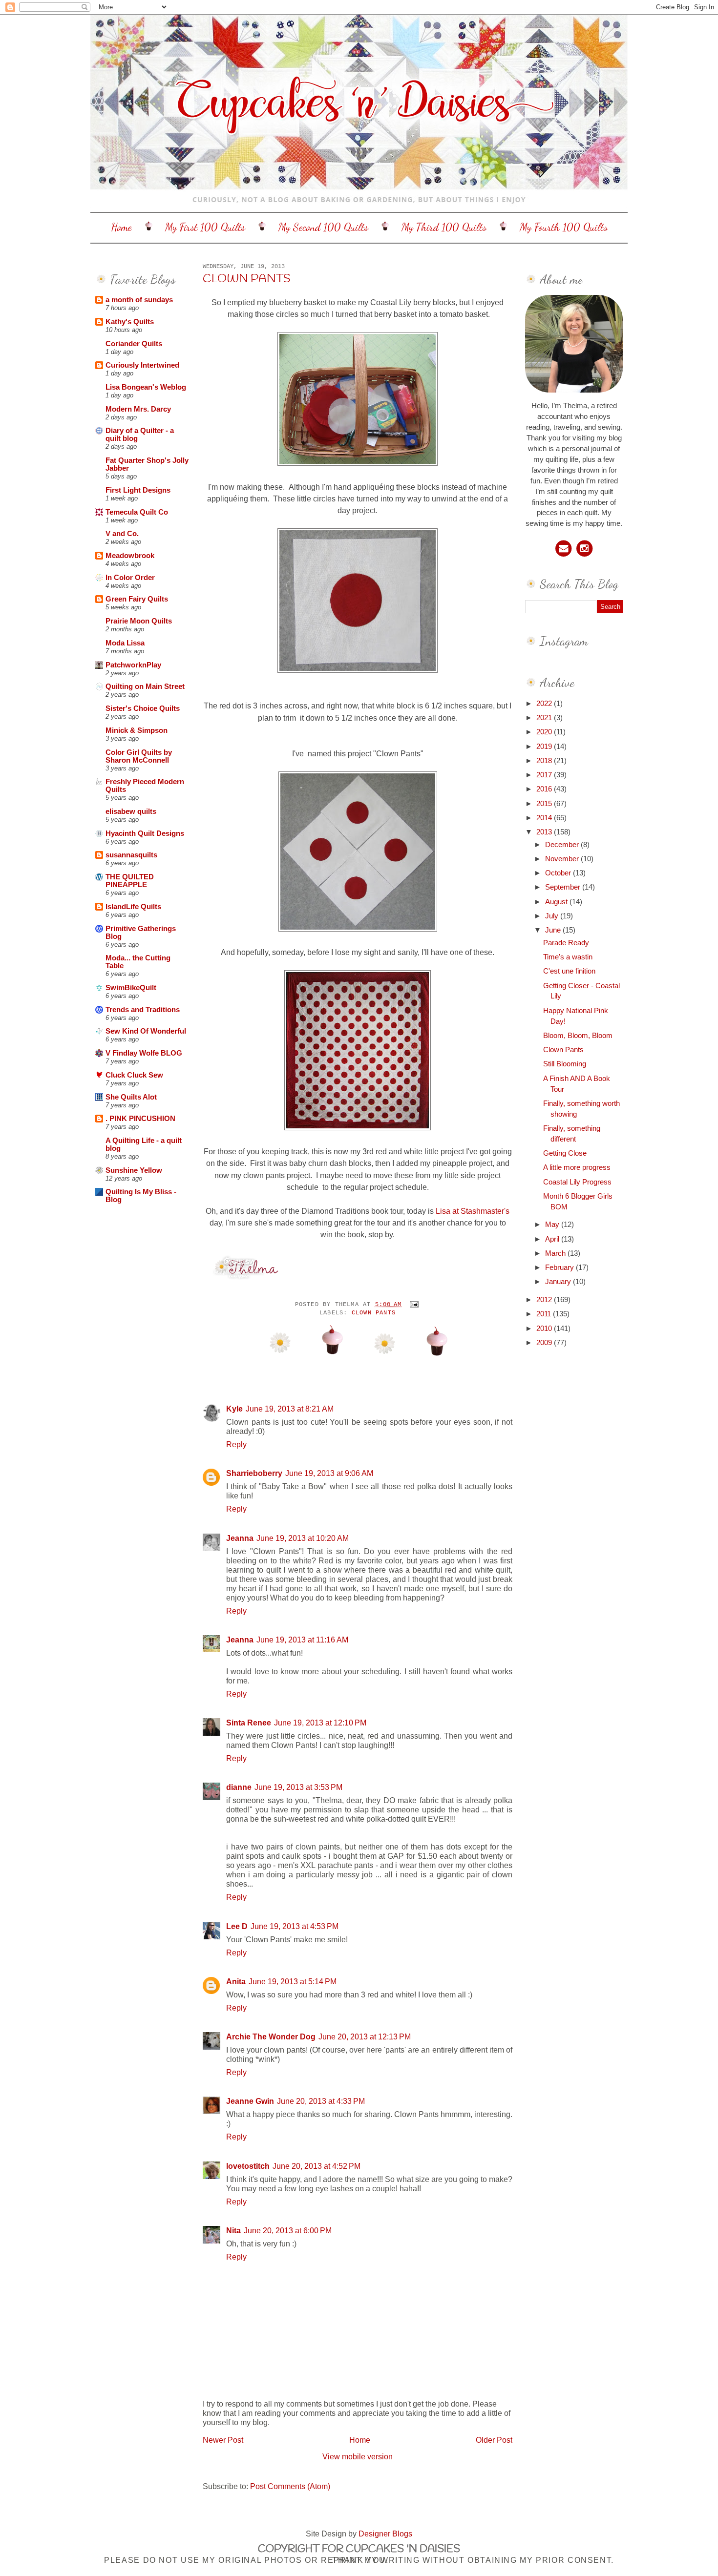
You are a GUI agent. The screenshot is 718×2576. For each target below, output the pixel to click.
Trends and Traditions (143, 1010)
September (564, 887)
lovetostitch (248, 2166)
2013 (545, 832)
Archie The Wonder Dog (271, 2036)
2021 (545, 718)
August (557, 902)
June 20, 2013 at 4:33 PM (321, 2101)
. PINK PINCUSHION (140, 1119)
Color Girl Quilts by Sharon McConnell (139, 756)
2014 (545, 818)
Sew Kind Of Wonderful (146, 1031)
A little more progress (577, 1167)
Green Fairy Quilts (137, 599)
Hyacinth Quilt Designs (145, 833)
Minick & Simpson (137, 730)
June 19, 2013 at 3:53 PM (298, 1787)
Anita (236, 1981)
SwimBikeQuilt (131, 988)
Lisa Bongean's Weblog (146, 387)
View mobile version (358, 2456)
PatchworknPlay (133, 665)
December (563, 845)
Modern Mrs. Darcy (138, 409)
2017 (545, 775)
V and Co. (122, 534)
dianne (239, 1787)
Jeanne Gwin (250, 2101)
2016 (545, 789)
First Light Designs (138, 490)
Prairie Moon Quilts (139, 621)
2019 (545, 747)
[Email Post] (413, 1305)
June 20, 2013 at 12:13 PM (365, 2036)
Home (121, 227)
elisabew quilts (131, 811)
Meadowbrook (130, 556)
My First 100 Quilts (205, 227)
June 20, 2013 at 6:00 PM (288, 2230)
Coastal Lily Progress (577, 1182)
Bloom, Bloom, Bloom (578, 1036)
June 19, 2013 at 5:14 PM (293, 1981)
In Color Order (130, 578)
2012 (545, 1300)
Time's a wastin (568, 957)
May (553, 1225)
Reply (236, 1444)
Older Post (494, 2440)
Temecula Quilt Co (137, 512)
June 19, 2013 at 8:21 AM (290, 1409)
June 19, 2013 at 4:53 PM (295, 1926)
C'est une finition (569, 971)
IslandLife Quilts (133, 907)
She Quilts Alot (131, 1097)
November (563, 859)
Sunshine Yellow (134, 1170)
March (556, 1253)
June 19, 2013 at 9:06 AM (329, 1473)
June (554, 930)
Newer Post (223, 2440)
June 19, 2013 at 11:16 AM (302, 1640)
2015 (545, 804)
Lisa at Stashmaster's (473, 1211)
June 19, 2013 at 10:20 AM (303, 1538)
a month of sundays (139, 300)
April (553, 1239)
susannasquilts (131, 855)
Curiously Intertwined (142, 365)
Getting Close (565, 1153)
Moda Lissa (125, 643)
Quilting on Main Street (145, 686)
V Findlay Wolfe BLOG (144, 1053)
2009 (545, 1343)
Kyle (234, 1409)
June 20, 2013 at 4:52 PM (317, 2166)
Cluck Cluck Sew (134, 1075)
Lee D (237, 1926)
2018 (545, 761)
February (560, 1267)
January (559, 1282)
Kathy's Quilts (130, 322)
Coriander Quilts (134, 344)
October (559, 873)
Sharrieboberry (254, 1473)
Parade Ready (566, 943)
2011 (545, 1314)
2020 (545, 732)
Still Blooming (565, 1064)
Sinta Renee (249, 1723)
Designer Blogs (385, 2534)
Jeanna (240, 1538)
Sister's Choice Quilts (143, 708)
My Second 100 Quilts (323, 227)
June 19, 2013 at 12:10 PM (320, 1723)
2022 (545, 704)
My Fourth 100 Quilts (564, 227)
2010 (545, 1329)
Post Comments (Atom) (290, 2486)
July (553, 916)
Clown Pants (247, 279)
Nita (233, 2230)
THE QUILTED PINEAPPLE (130, 881)
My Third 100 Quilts (444, 227)
